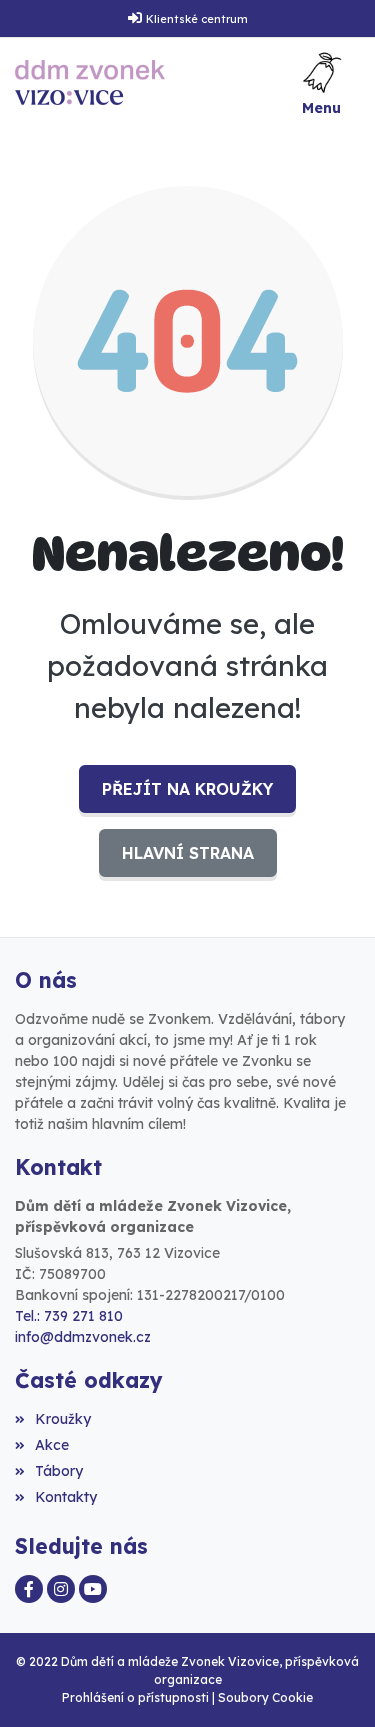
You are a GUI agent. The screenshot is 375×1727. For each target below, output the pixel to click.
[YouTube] (93, 1589)
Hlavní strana (188, 853)
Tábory (59, 1471)
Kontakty (66, 1497)
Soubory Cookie (265, 1697)
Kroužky (63, 1419)
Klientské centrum (197, 19)
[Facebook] (29, 1589)
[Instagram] (61, 1589)
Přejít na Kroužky (187, 789)
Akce (52, 1445)
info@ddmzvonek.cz (83, 1337)
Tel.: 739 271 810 (69, 1316)
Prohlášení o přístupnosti (135, 1697)
